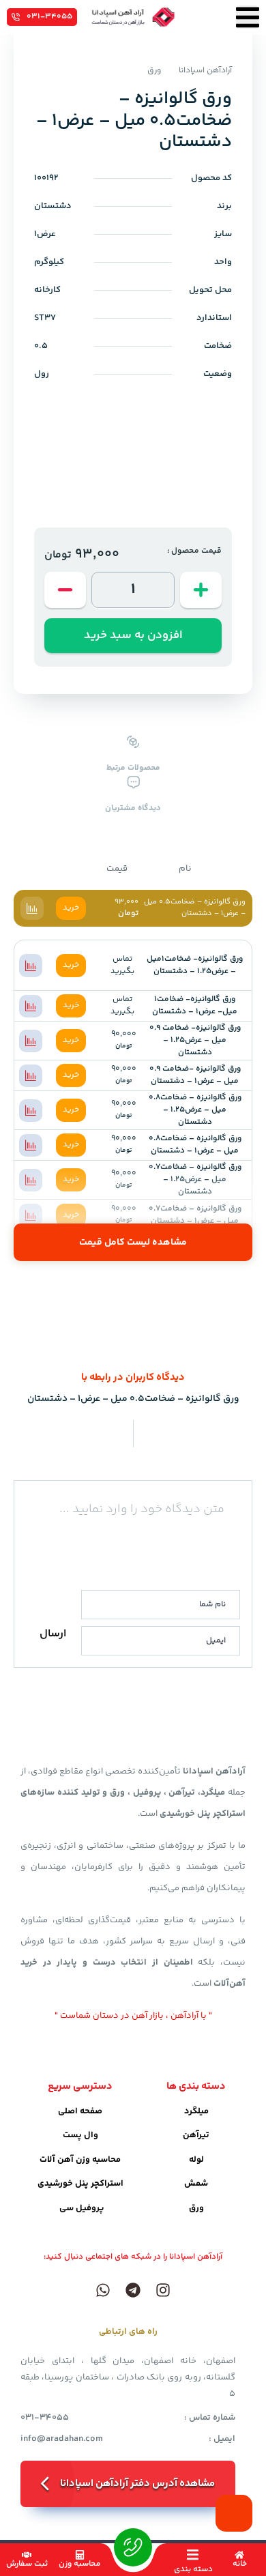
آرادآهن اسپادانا (205, 71)
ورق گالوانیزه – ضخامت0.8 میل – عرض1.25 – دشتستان (195, 1110)
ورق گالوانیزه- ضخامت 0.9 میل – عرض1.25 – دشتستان (195, 1040)
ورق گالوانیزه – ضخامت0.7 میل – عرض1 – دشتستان (195, 1215)
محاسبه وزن (80, 2564)
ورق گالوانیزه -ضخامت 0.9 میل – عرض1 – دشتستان (195, 1075)
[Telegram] (133, 2290)
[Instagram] (163, 2290)
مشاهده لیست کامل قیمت (133, 1243)
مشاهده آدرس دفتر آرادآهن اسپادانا (137, 2484)
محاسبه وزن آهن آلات (80, 2160)
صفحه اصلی (80, 2111)
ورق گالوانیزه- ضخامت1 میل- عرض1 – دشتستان (195, 1005)
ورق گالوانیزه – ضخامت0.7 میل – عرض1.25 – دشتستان (195, 1180)
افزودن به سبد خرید (133, 635)
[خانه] (239, 2555)
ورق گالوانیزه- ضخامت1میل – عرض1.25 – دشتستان (195, 965)
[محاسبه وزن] (80, 2555)
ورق (154, 71)
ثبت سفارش (27, 2564)
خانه (240, 2564)
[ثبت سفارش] (27, 2555)
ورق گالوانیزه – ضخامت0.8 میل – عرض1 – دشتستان (195, 1145)
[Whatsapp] (103, 2290)
